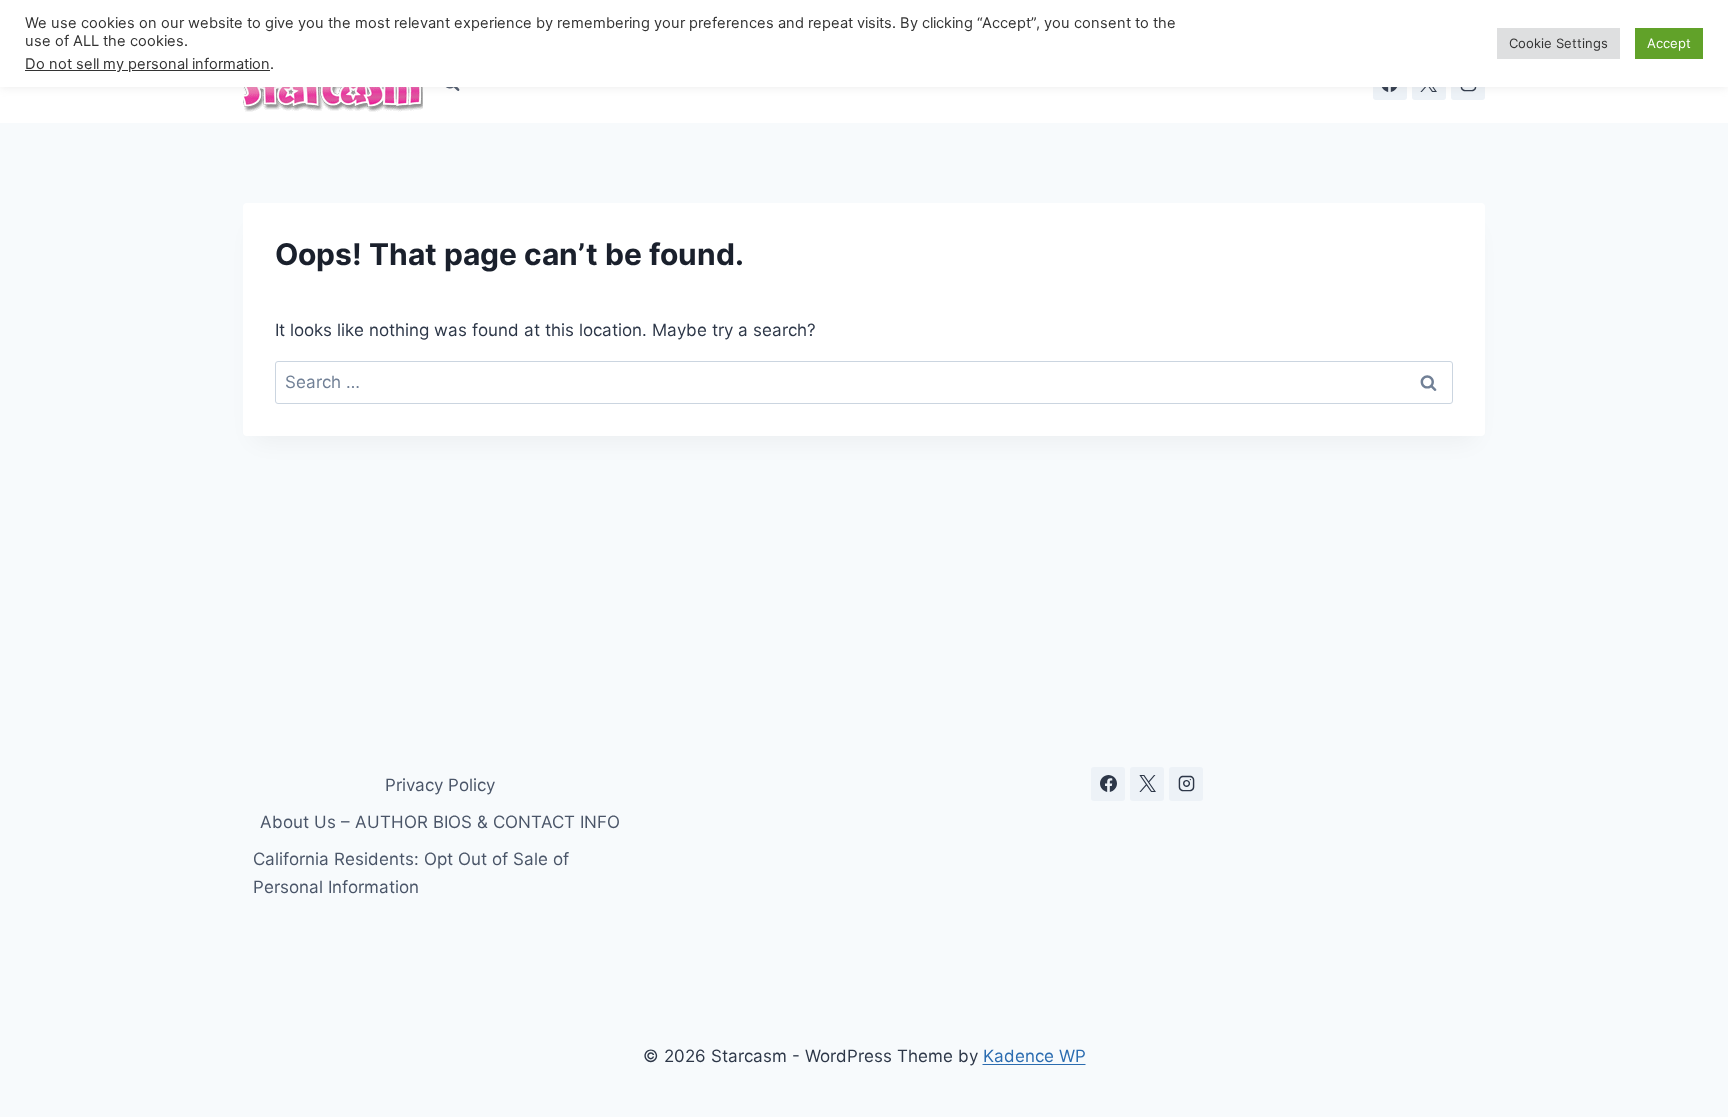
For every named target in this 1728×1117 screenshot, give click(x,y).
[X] (1147, 784)
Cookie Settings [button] (1558, 43)
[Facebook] (1108, 784)
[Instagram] (1186, 784)
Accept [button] (1669, 43)
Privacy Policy (440, 785)
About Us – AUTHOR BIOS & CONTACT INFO (440, 822)
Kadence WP (1034, 1056)
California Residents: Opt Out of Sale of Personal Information (411, 872)
